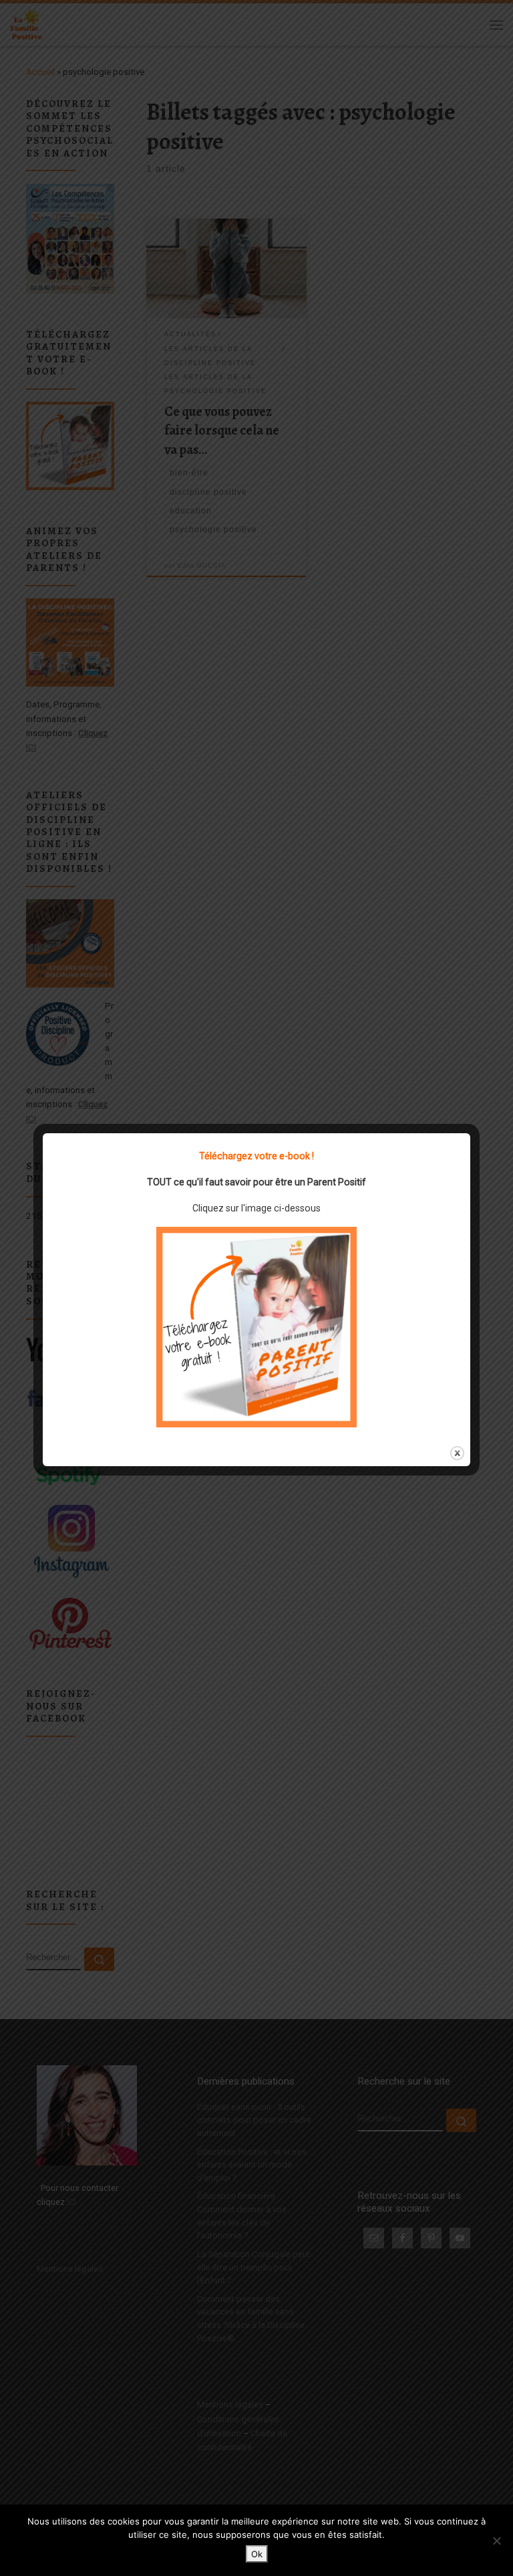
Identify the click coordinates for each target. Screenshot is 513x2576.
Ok (257, 2554)
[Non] (496, 2541)
